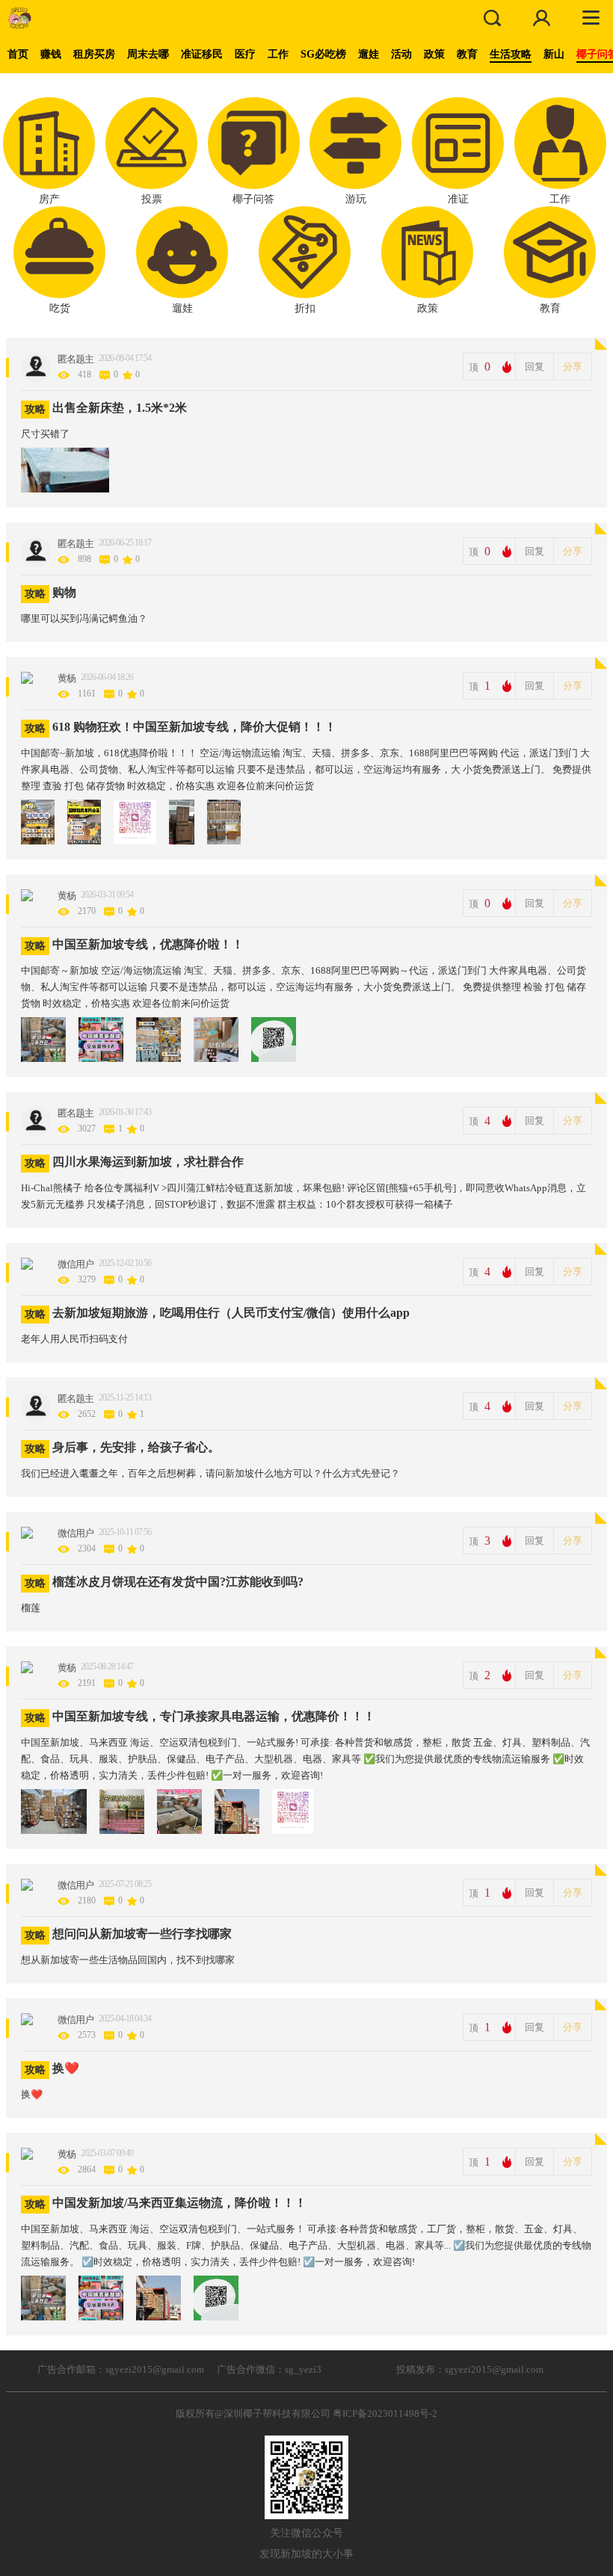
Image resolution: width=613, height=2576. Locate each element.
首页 (18, 54)
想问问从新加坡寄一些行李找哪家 (142, 1934)
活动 (401, 54)
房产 (49, 199)
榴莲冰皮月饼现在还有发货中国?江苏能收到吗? (178, 1582)
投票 (152, 199)
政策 (434, 54)
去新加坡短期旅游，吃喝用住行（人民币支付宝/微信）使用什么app (231, 1313)
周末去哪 (148, 54)
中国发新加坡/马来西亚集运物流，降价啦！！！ (179, 2203)
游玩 (356, 199)
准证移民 (202, 54)
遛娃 (369, 54)
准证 (458, 199)
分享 (573, 367)
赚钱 (51, 54)
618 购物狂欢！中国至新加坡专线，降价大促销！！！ (194, 727)
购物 (64, 592)
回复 (535, 367)
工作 (278, 54)
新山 (554, 54)
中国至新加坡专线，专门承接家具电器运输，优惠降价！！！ (214, 1716)
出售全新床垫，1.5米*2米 (120, 408)
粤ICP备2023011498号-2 (385, 2413)
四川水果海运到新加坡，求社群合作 (148, 1162)
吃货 (60, 308)
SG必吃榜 (323, 54)
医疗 (245, 54)
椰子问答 (253, 199)
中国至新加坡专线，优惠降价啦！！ (148, 944)
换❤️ (66, 2068)
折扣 (305, 308)
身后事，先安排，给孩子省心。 (136, 1447)
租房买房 (94, 54)
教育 (467, 54)
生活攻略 (511, 54)
